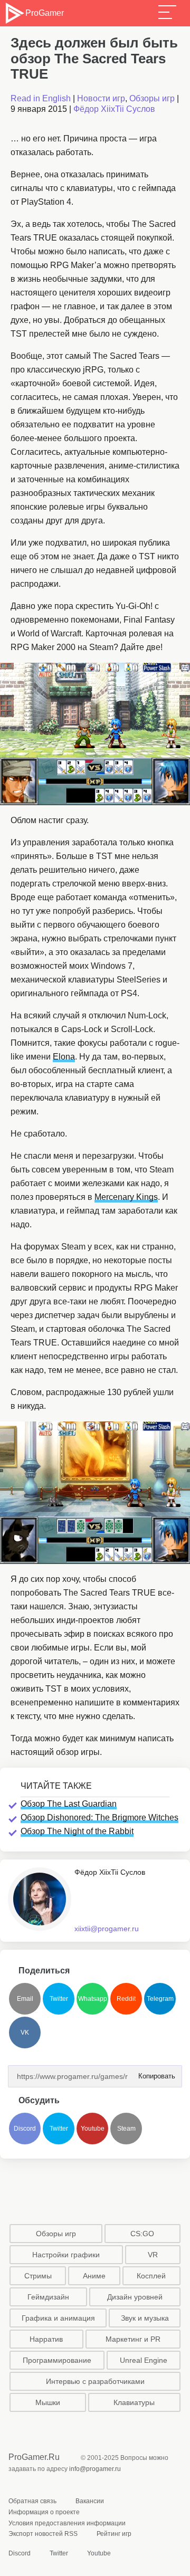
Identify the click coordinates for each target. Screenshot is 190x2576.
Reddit (126, 1999)
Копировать (154, 2073)
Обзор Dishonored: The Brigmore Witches (99, 1817)
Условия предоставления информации (67, 2523)
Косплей (151, 2276)
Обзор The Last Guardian (69, 1804)
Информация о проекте (44, 2512)
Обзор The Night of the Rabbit (77, 1831)
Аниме (94, 2276)
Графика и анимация (58, 2318)
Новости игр (101, 98)
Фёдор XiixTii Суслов (114, 109)
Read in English (41, 98)
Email (25, 1999)
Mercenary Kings (126, 1197)
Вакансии (90, 2501)
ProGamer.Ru (34, 2457)
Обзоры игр (152, 98)
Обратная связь (32, 2501)
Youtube (93, 2129)
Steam (126, 2129)
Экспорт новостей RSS (43, 2534)
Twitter (59, 1999)
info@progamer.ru (95, 2469)
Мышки (48, 2402)
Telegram (160, 1999)
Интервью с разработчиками (95, 2381)
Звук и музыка (145, 2318)
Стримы (38, 2276)
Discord (25, 2129)
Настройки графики (66, 2255)
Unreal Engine (144, 2360)
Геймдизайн (48, 2297)
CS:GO (142, 2234)
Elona (64, 1057)
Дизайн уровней (135, 2297)
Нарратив (46, 2339)
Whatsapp (93, 1999)
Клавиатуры (134, 2402)
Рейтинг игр (114, 2534)
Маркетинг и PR (133, 2339)
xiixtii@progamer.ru (107, 1929)
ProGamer (44, 13)
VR (153, 2255)
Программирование (57, 2360)
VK (25, 2033)
